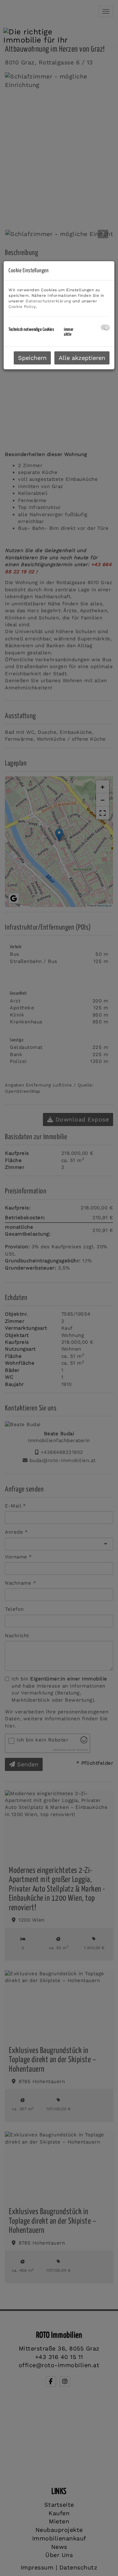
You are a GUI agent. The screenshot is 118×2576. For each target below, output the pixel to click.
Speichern (32, 358)
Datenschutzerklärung (48, 301)
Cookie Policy (22, 307)
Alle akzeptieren (82, 358)
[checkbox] (105, 327)
